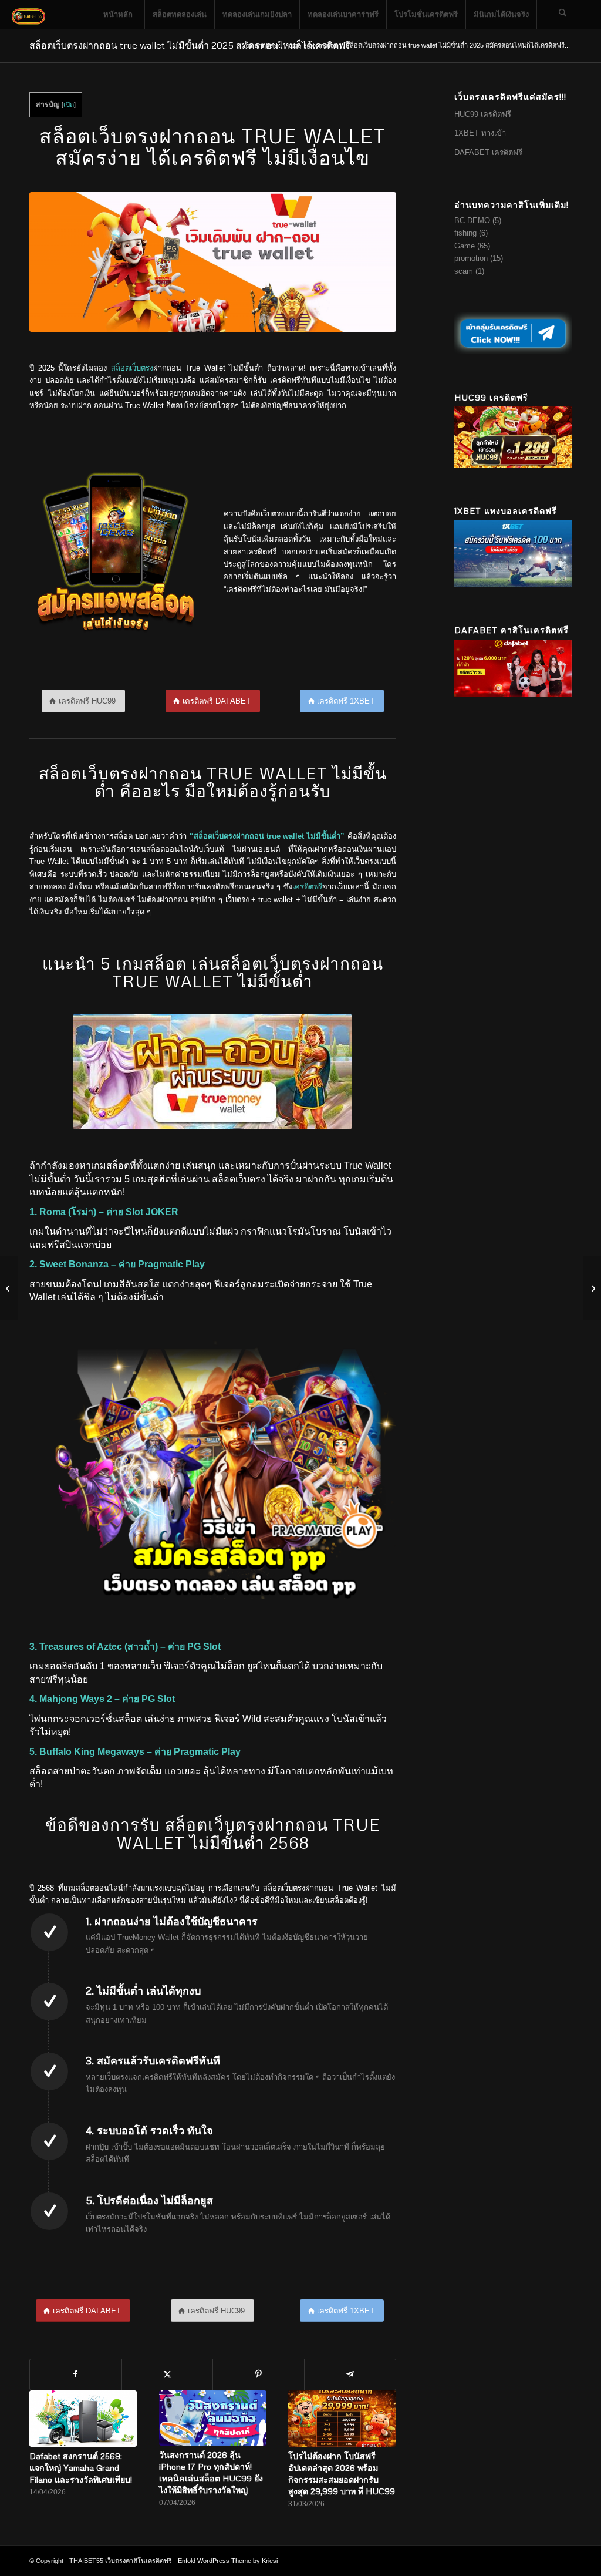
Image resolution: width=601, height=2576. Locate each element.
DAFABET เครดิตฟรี (489, 152)
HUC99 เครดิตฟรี (484, 114)
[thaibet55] (29, 15)
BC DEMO (472, 221)
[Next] (379, 2438)
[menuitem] (118, 15)
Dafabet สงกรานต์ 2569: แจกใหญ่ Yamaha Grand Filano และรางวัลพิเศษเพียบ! (81, 2468)
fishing (465, 233)
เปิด (69, 105)
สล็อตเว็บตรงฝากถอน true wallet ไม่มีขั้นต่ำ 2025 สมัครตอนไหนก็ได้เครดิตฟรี (190, 45)
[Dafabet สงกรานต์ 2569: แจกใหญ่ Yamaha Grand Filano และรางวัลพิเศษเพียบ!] (83, 2419)
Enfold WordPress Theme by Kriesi (228, 2561)
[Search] (563, 15)
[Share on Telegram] (350, 2374)
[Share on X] (168, 2374)
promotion (471, 258)
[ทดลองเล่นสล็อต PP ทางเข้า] (213, 1469)
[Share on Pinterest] (259, 2374)
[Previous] (47, 2438)
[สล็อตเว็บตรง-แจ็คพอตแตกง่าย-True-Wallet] (213, 262)
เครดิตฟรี (308, 887)
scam (464, 271)
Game (465, 246)
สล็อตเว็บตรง (132, 368)
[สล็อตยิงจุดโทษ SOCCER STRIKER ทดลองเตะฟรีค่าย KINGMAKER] (9, 1288)
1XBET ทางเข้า (480, 133)
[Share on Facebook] (76, 2374)
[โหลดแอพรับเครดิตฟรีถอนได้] (116, 552)
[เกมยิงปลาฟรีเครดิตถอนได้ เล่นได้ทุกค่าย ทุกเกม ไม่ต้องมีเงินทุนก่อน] (592, 1288)
